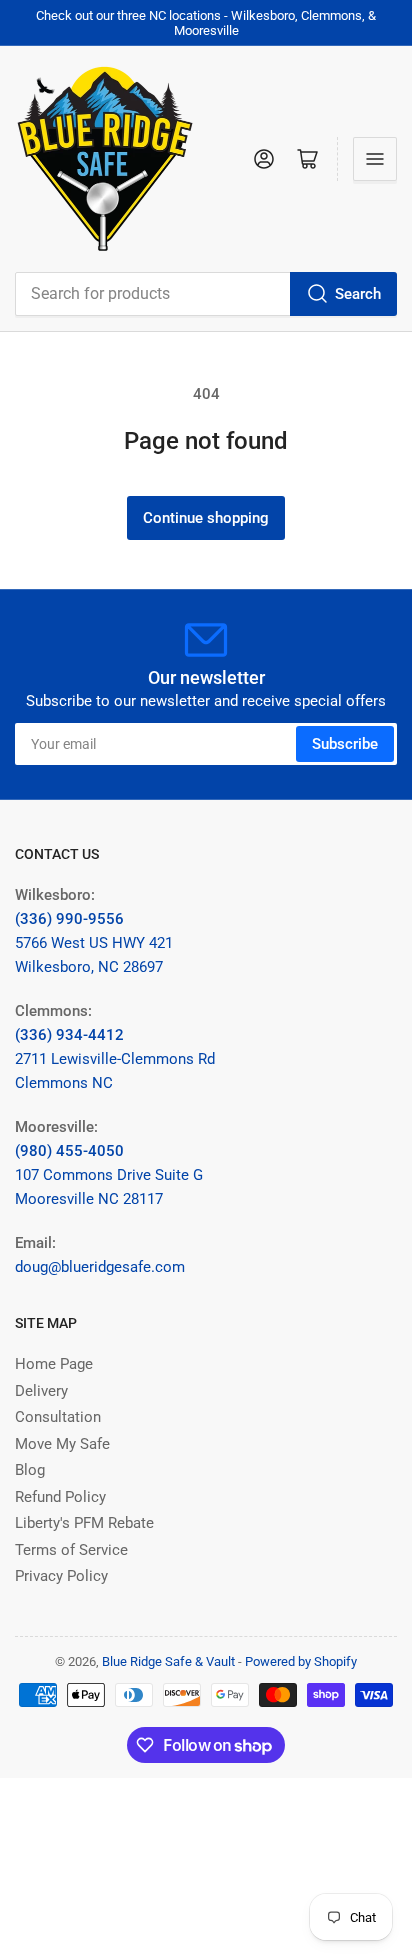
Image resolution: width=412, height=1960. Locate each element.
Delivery (41, 1391)
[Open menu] (375, 159)
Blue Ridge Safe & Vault (168, 1661)
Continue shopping (206, 518)
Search (358, 294)
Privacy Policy (61, 1576)
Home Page (54, 1364)
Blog (30, 1470)
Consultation (58, 1417)
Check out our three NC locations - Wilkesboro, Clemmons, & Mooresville (206, 23)
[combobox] (206, 294)
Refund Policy (60, 1497)
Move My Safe (62, 1444)
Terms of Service (71, 1550)
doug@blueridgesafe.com (100, 1267)
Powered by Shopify (301, 1661)
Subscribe (345, 744)
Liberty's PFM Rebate (84, 1523)
